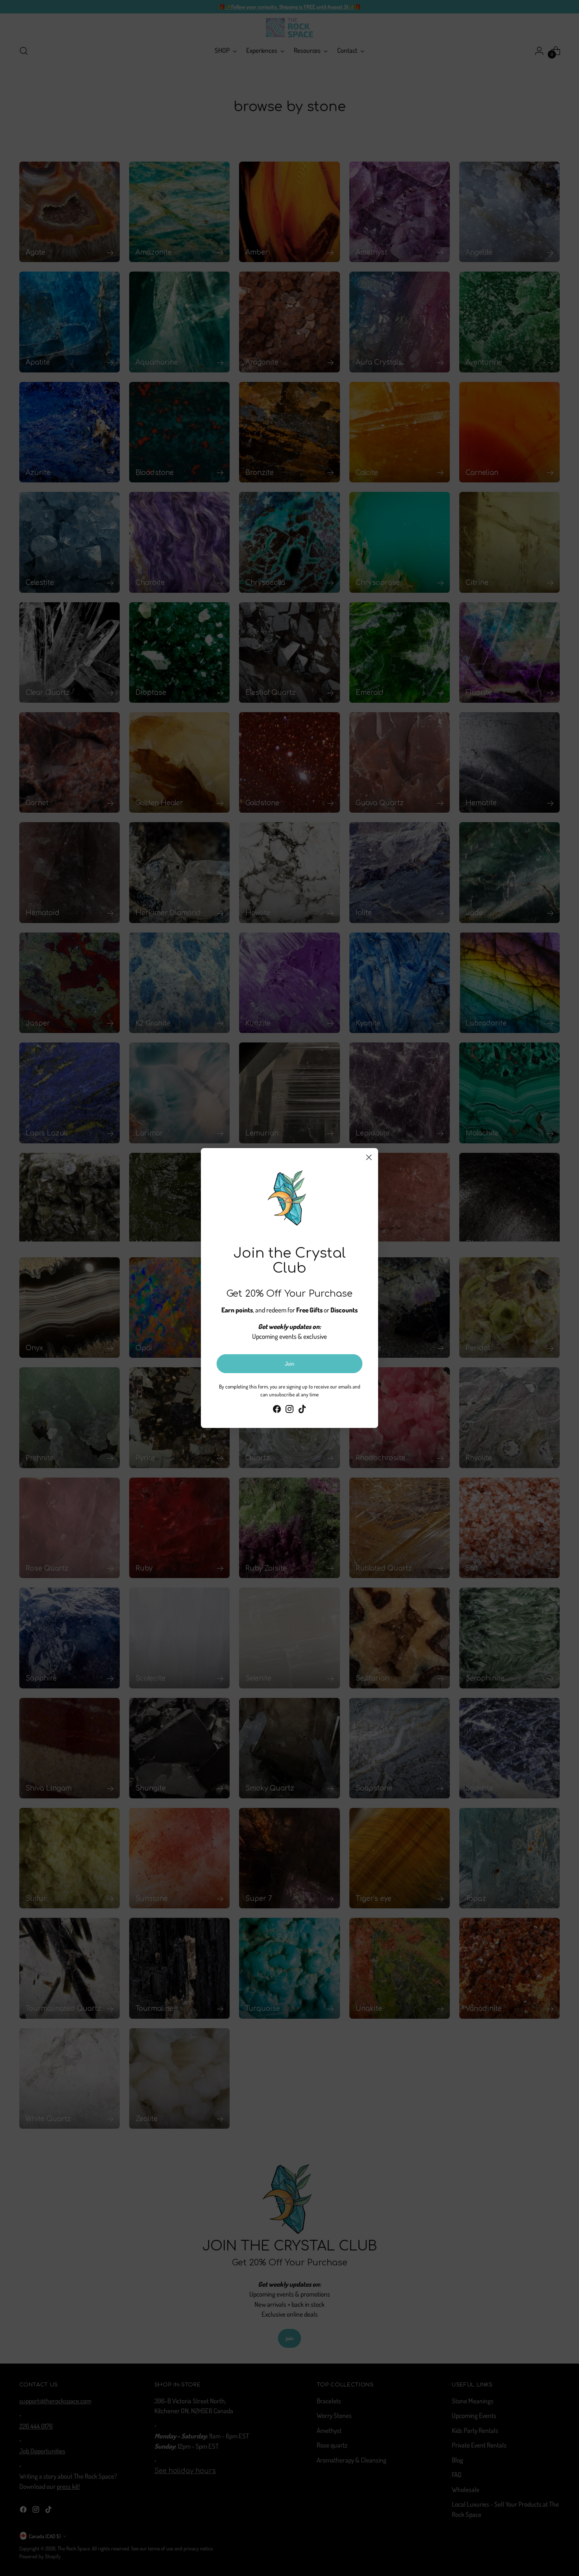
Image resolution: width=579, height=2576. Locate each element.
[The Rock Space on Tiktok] (302, 1410)
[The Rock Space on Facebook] (277, 1410)
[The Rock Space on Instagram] (289, 1410)
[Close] (369, 1157)
